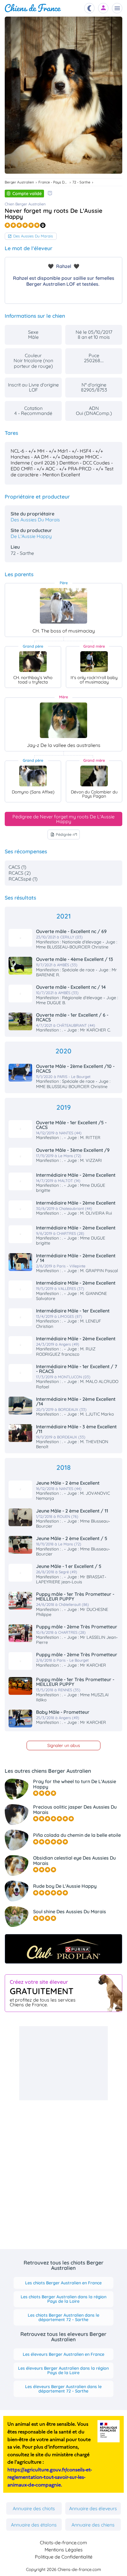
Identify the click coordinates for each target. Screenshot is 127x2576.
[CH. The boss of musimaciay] (63, 606)
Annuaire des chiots (34, 2508)
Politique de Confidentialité (64, 2557)
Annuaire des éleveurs (93, 2508)
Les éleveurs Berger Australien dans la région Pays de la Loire (63, 2370)
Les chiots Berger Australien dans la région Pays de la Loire (63, 2299)
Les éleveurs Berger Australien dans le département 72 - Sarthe (63, 2389)
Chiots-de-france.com (63, 2543)
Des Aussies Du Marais (33, 236)
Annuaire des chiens (93, 2525)
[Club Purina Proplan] (63, 1949)
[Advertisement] (63, 2063)
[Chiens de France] (33, 8)
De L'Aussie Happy (31, 536)
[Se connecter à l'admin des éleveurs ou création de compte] (103, 8)
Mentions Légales (64, 2550)
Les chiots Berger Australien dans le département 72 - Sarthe (63, 2317)
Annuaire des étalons (34, 2525)
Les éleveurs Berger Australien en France (63, 2354)
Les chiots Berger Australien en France (63, 2283)
